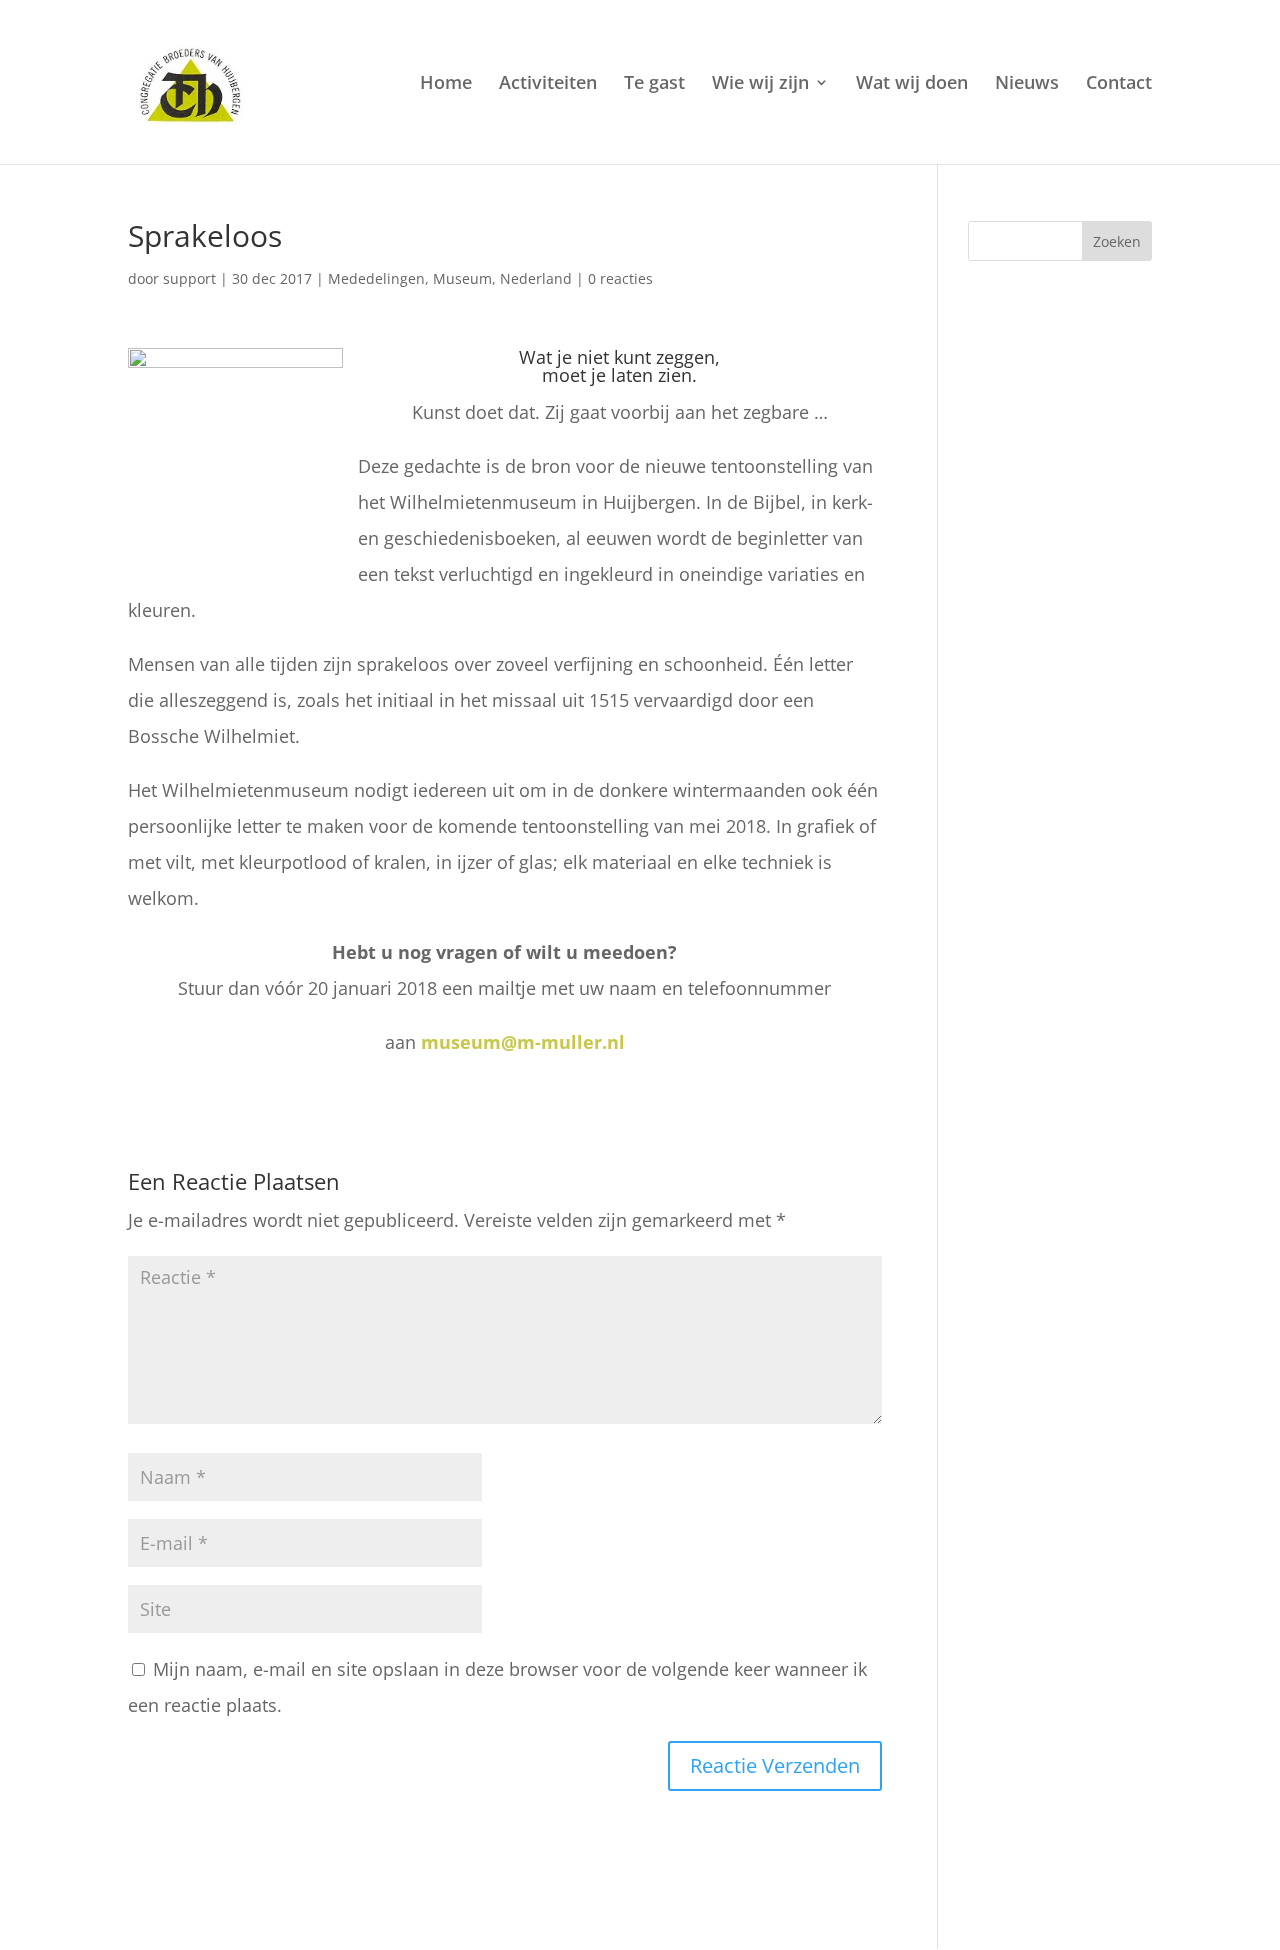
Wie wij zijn (760, 84)
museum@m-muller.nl (523, 1042)
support (189, 278)
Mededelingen (376, 278)
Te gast (654, 84)
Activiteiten (548, 84)
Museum (462, 278)
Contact (1119, 84)
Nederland (536, 278)
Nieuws (1027, 84)
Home (446, 84)
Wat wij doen (912, 84)
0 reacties (620, 278)
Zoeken (1117, 241)
